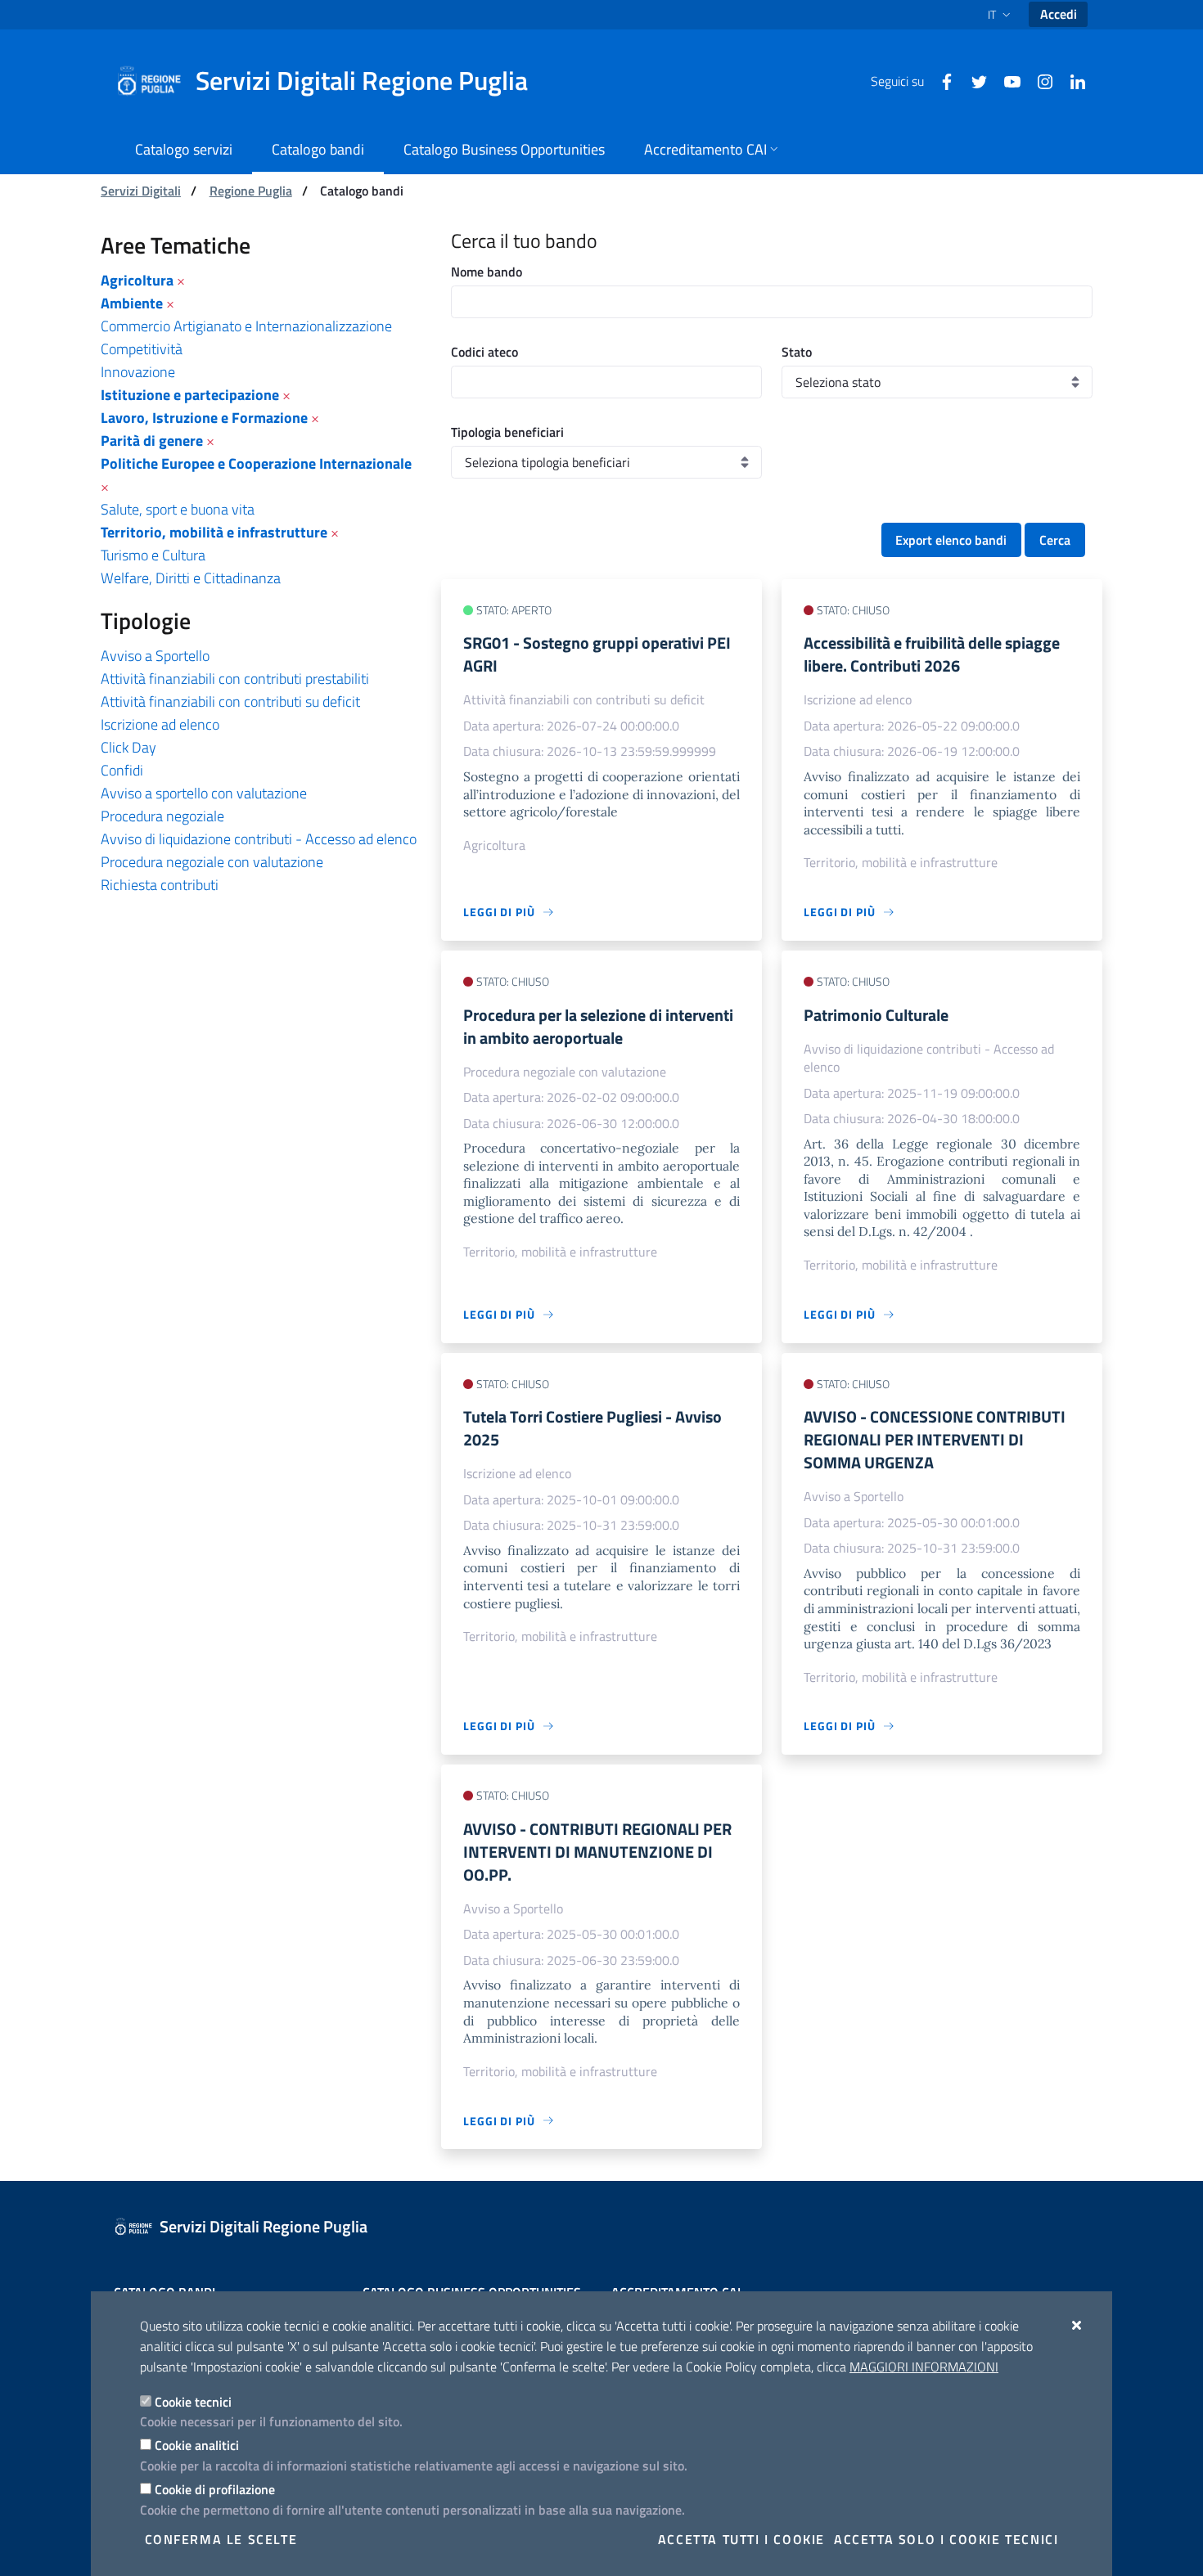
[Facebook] (940, 80)
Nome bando (487, 272)
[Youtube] (1006, 80)
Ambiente (132, 303)
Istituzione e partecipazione (190, 395)
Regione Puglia (251, 191)
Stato (797, 352)
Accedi (1059, 14)
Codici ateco (484, 352)
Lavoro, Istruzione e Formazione (204, 418)
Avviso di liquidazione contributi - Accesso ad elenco (259, 839)
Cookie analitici (197, 2445)
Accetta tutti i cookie (741, 2539)
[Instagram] (1039, 80)
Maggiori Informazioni (924, 2367)
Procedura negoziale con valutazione (212, 862)
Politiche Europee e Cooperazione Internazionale (256, 463)
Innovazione (138, 372)
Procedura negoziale (162, 816)
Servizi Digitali (141, 191)
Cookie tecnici (193, 2402)
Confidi (122, 770)
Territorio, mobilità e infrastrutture (214, 532)
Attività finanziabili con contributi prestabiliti (235, 679)
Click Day (128, 747)
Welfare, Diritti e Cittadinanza (191, 578)
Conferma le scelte (221, 2539)
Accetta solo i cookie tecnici (946, 2539)
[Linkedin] (1071, 80)
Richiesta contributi (160, 885)
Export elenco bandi (951, 540)
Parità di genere (152, 441)
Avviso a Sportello (155, 656)
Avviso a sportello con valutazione (204, 793)
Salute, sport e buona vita (178, 509)
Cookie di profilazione (215, 2489)
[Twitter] (973, 80)
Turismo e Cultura (153, 555)
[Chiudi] (1077, 2325)
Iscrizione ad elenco (160, 724)
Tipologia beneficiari (507, 432)
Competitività (142, 349)
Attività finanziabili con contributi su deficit (230, 701)
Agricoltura (137, 280)
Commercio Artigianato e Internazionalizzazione (246, 326)
